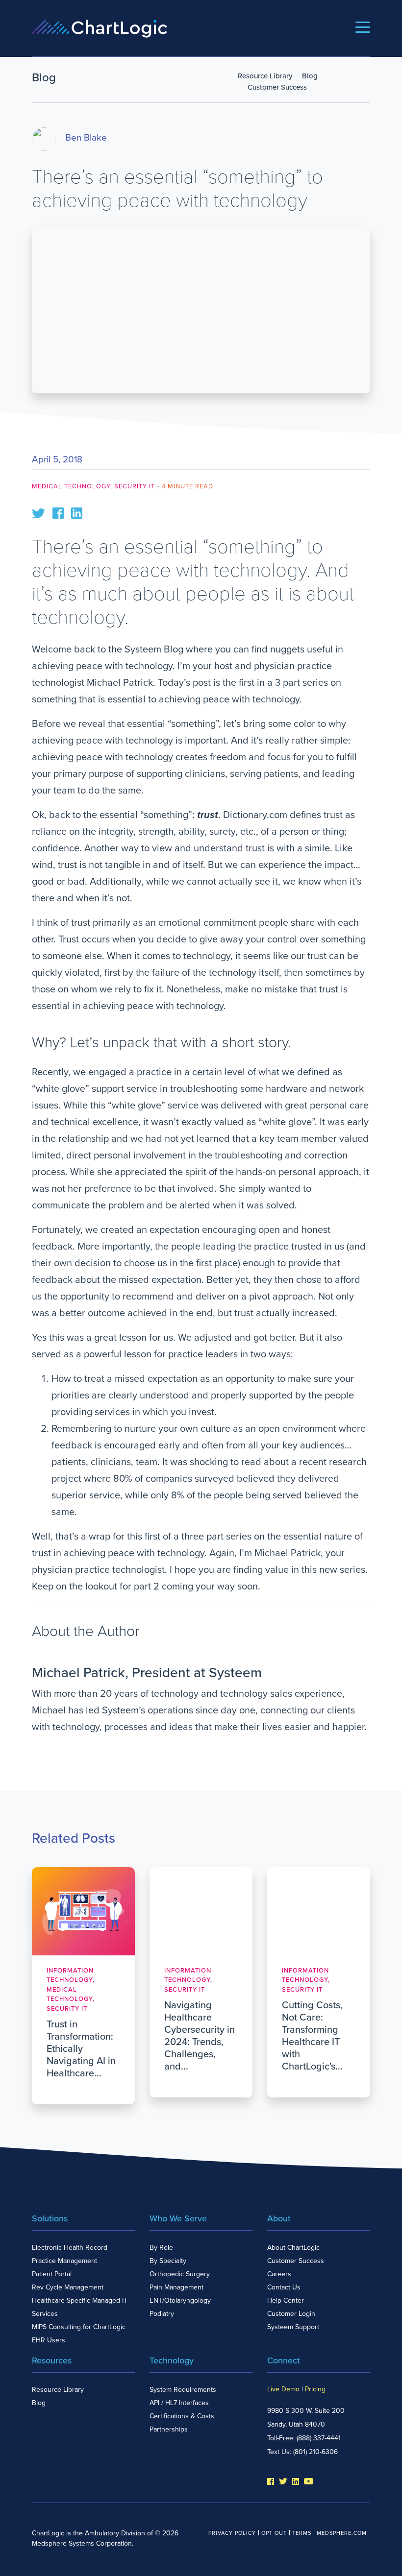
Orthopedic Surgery (180, 2274)
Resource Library (265, 76)
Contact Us (284, 2287)
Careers (279, 2274)
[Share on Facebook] (58, 512)
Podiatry (162, 2314)
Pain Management (176, 2287)
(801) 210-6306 (315, 2452)
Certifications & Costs (182, 2416)
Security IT (135, 486)
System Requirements (183, 2390)
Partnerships (169, 2429)
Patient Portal (52, 2274)
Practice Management (64, 2261)
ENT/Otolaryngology (180, 2300)
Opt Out (274, 2533)
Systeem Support (293, 2327)
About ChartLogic (293, 2248)
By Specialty (168, 2261)
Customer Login (291, 2314)
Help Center (286, 2300)
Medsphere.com (342, 2533)
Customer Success (277, 87)
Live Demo (283, 2389)
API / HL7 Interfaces (179, 2403)
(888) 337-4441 (319, 2438)
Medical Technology (71, 486)
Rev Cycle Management (68, 2287)
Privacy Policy (232, 2533)
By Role (161, 2248)
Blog (310, 76)
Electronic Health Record (70, 2248)
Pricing (315, 2389)
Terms (302, 2533)
